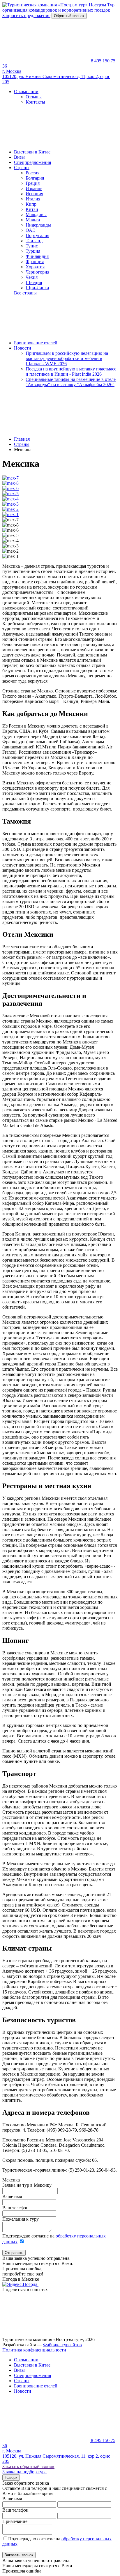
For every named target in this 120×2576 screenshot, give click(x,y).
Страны (22, 168)
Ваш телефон (15, 2208)
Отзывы (34, 97)
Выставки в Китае (32, 152)
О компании (26, 92)
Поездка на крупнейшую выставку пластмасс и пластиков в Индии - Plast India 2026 (71, 371)
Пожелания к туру (21, 2219)
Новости (23, 348)
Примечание (15, 2521)
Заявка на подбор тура (24, 2472)
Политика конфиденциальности (34, 2350)
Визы (19, 157)
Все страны (25, 293)
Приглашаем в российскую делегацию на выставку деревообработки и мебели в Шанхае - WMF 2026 (67, 358)
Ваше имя (12, 2196)
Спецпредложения (32, 162)
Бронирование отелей (36, 343)
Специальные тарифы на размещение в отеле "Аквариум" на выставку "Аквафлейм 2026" (71, 382)
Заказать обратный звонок (28, 2466)
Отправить (14, 2253)
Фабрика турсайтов (62, 2345)
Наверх (11, 2478)
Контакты (35, 102)
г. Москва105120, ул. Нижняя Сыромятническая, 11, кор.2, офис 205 (56, 76)
